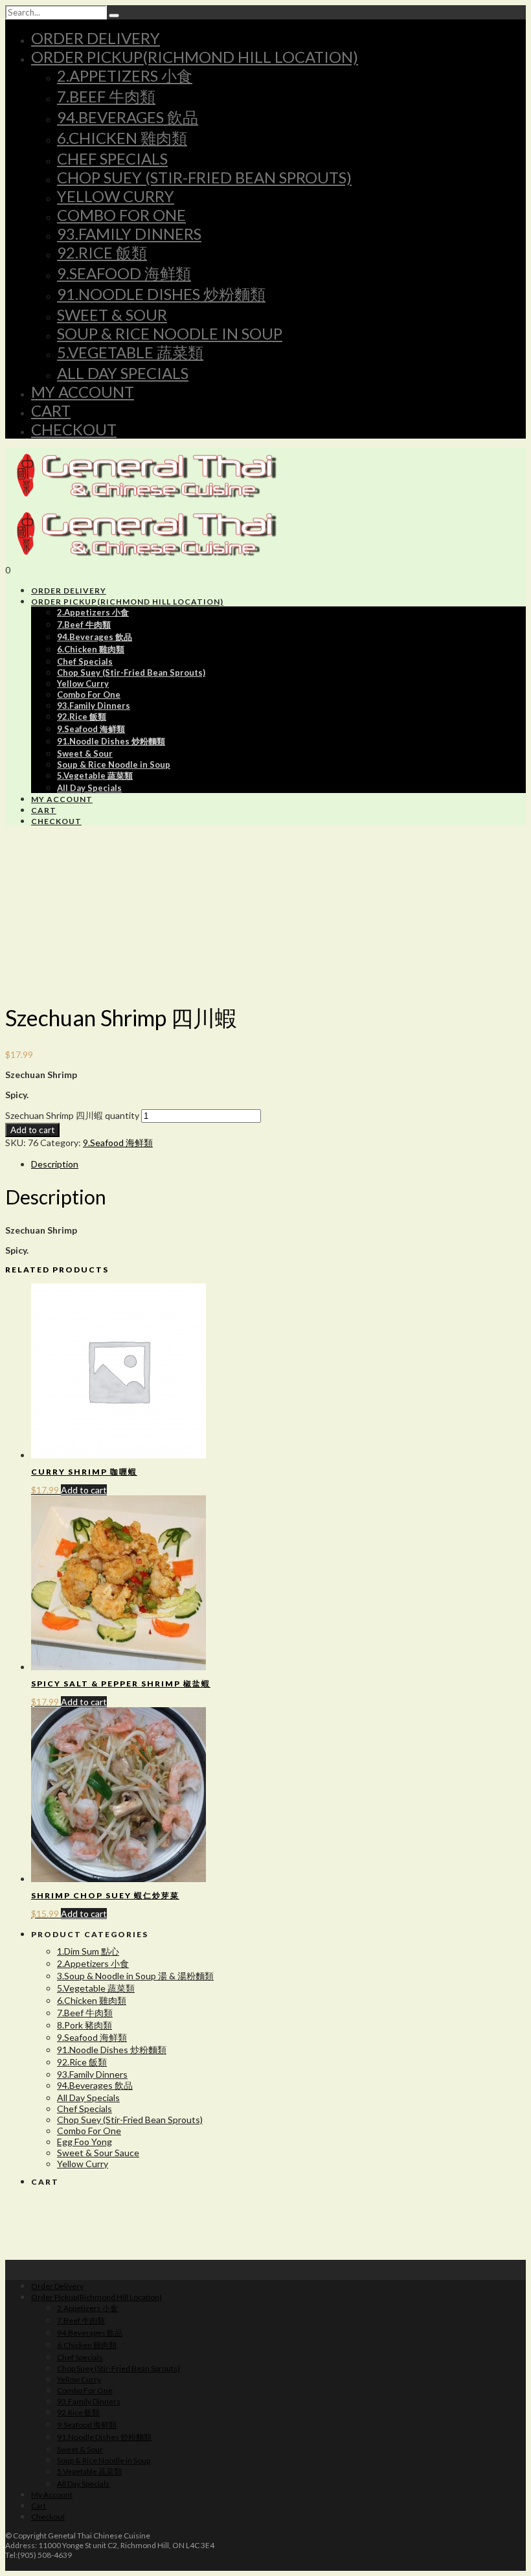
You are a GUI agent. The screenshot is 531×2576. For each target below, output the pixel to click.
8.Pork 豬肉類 (85, 2025)
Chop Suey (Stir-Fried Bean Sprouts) (204, 177)
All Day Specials (123, 373)
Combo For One (121, 215)
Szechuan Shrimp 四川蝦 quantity (72, 1115)
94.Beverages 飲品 (128, 117)
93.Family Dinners (129, 234)
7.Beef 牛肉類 (106, 96)
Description (55, 1164)
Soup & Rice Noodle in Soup (170, 333)
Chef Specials (112, 158)
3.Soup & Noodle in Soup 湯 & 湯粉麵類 (135, 1976)
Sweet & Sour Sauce (98, 2153)
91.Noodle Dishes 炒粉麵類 (161, 294)
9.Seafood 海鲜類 (124, 273)
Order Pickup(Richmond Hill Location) (195, 57)
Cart (51, 410)
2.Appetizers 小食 (125, 75)
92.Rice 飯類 (102, 252)
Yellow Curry (116, 196)
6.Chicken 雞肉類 (122, 138)
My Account (83, 392)
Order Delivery (96, 38)
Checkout (74, 429)
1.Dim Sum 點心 (88, 1951)
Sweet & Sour (112, 315)
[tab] (278, 1164)
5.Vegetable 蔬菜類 (130, 352)
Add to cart (32, 1130)
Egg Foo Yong (85, 2142)
